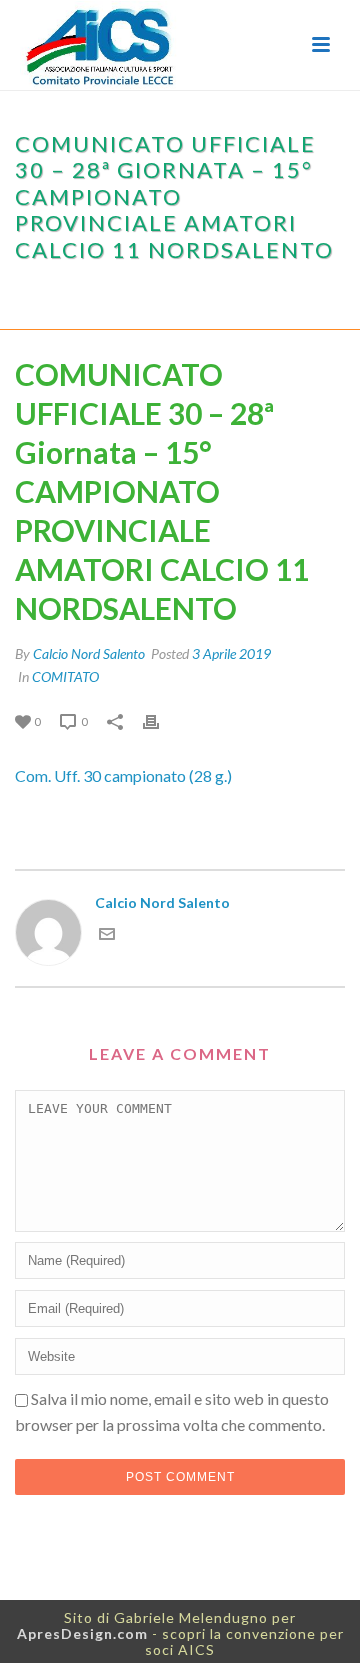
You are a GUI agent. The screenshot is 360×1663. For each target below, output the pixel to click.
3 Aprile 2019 (231, 653)
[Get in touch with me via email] (107, 936)
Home (37, 293)
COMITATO (100, 293)
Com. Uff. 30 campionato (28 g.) (123, 775)
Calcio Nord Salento (89, 653)
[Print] (161, 720)
